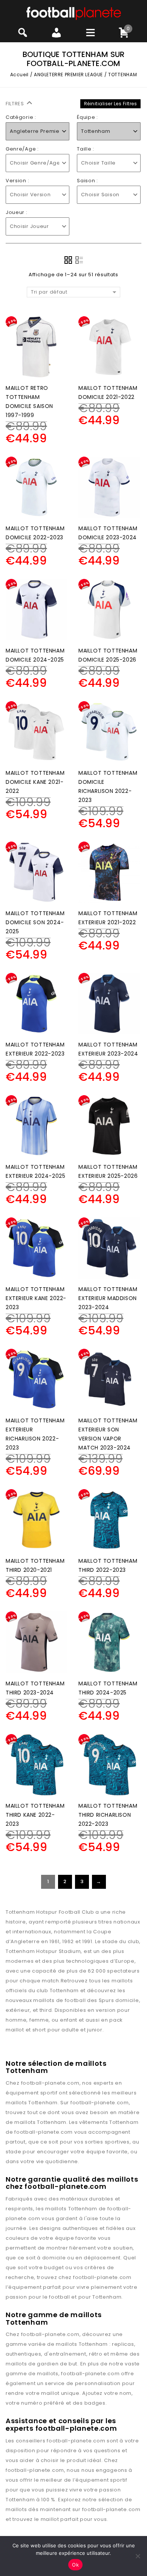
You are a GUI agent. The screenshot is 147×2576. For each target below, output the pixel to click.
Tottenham (43, 2103)
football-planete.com (50, 2083)
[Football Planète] (74, 13)
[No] (138, 2556)
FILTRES (16, 104)
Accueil (19, 75)
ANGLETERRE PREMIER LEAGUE (68, 75)
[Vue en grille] (68, 260)
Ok (75, 2565)
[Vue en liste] (79, 260)
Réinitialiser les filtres (111, 104)
